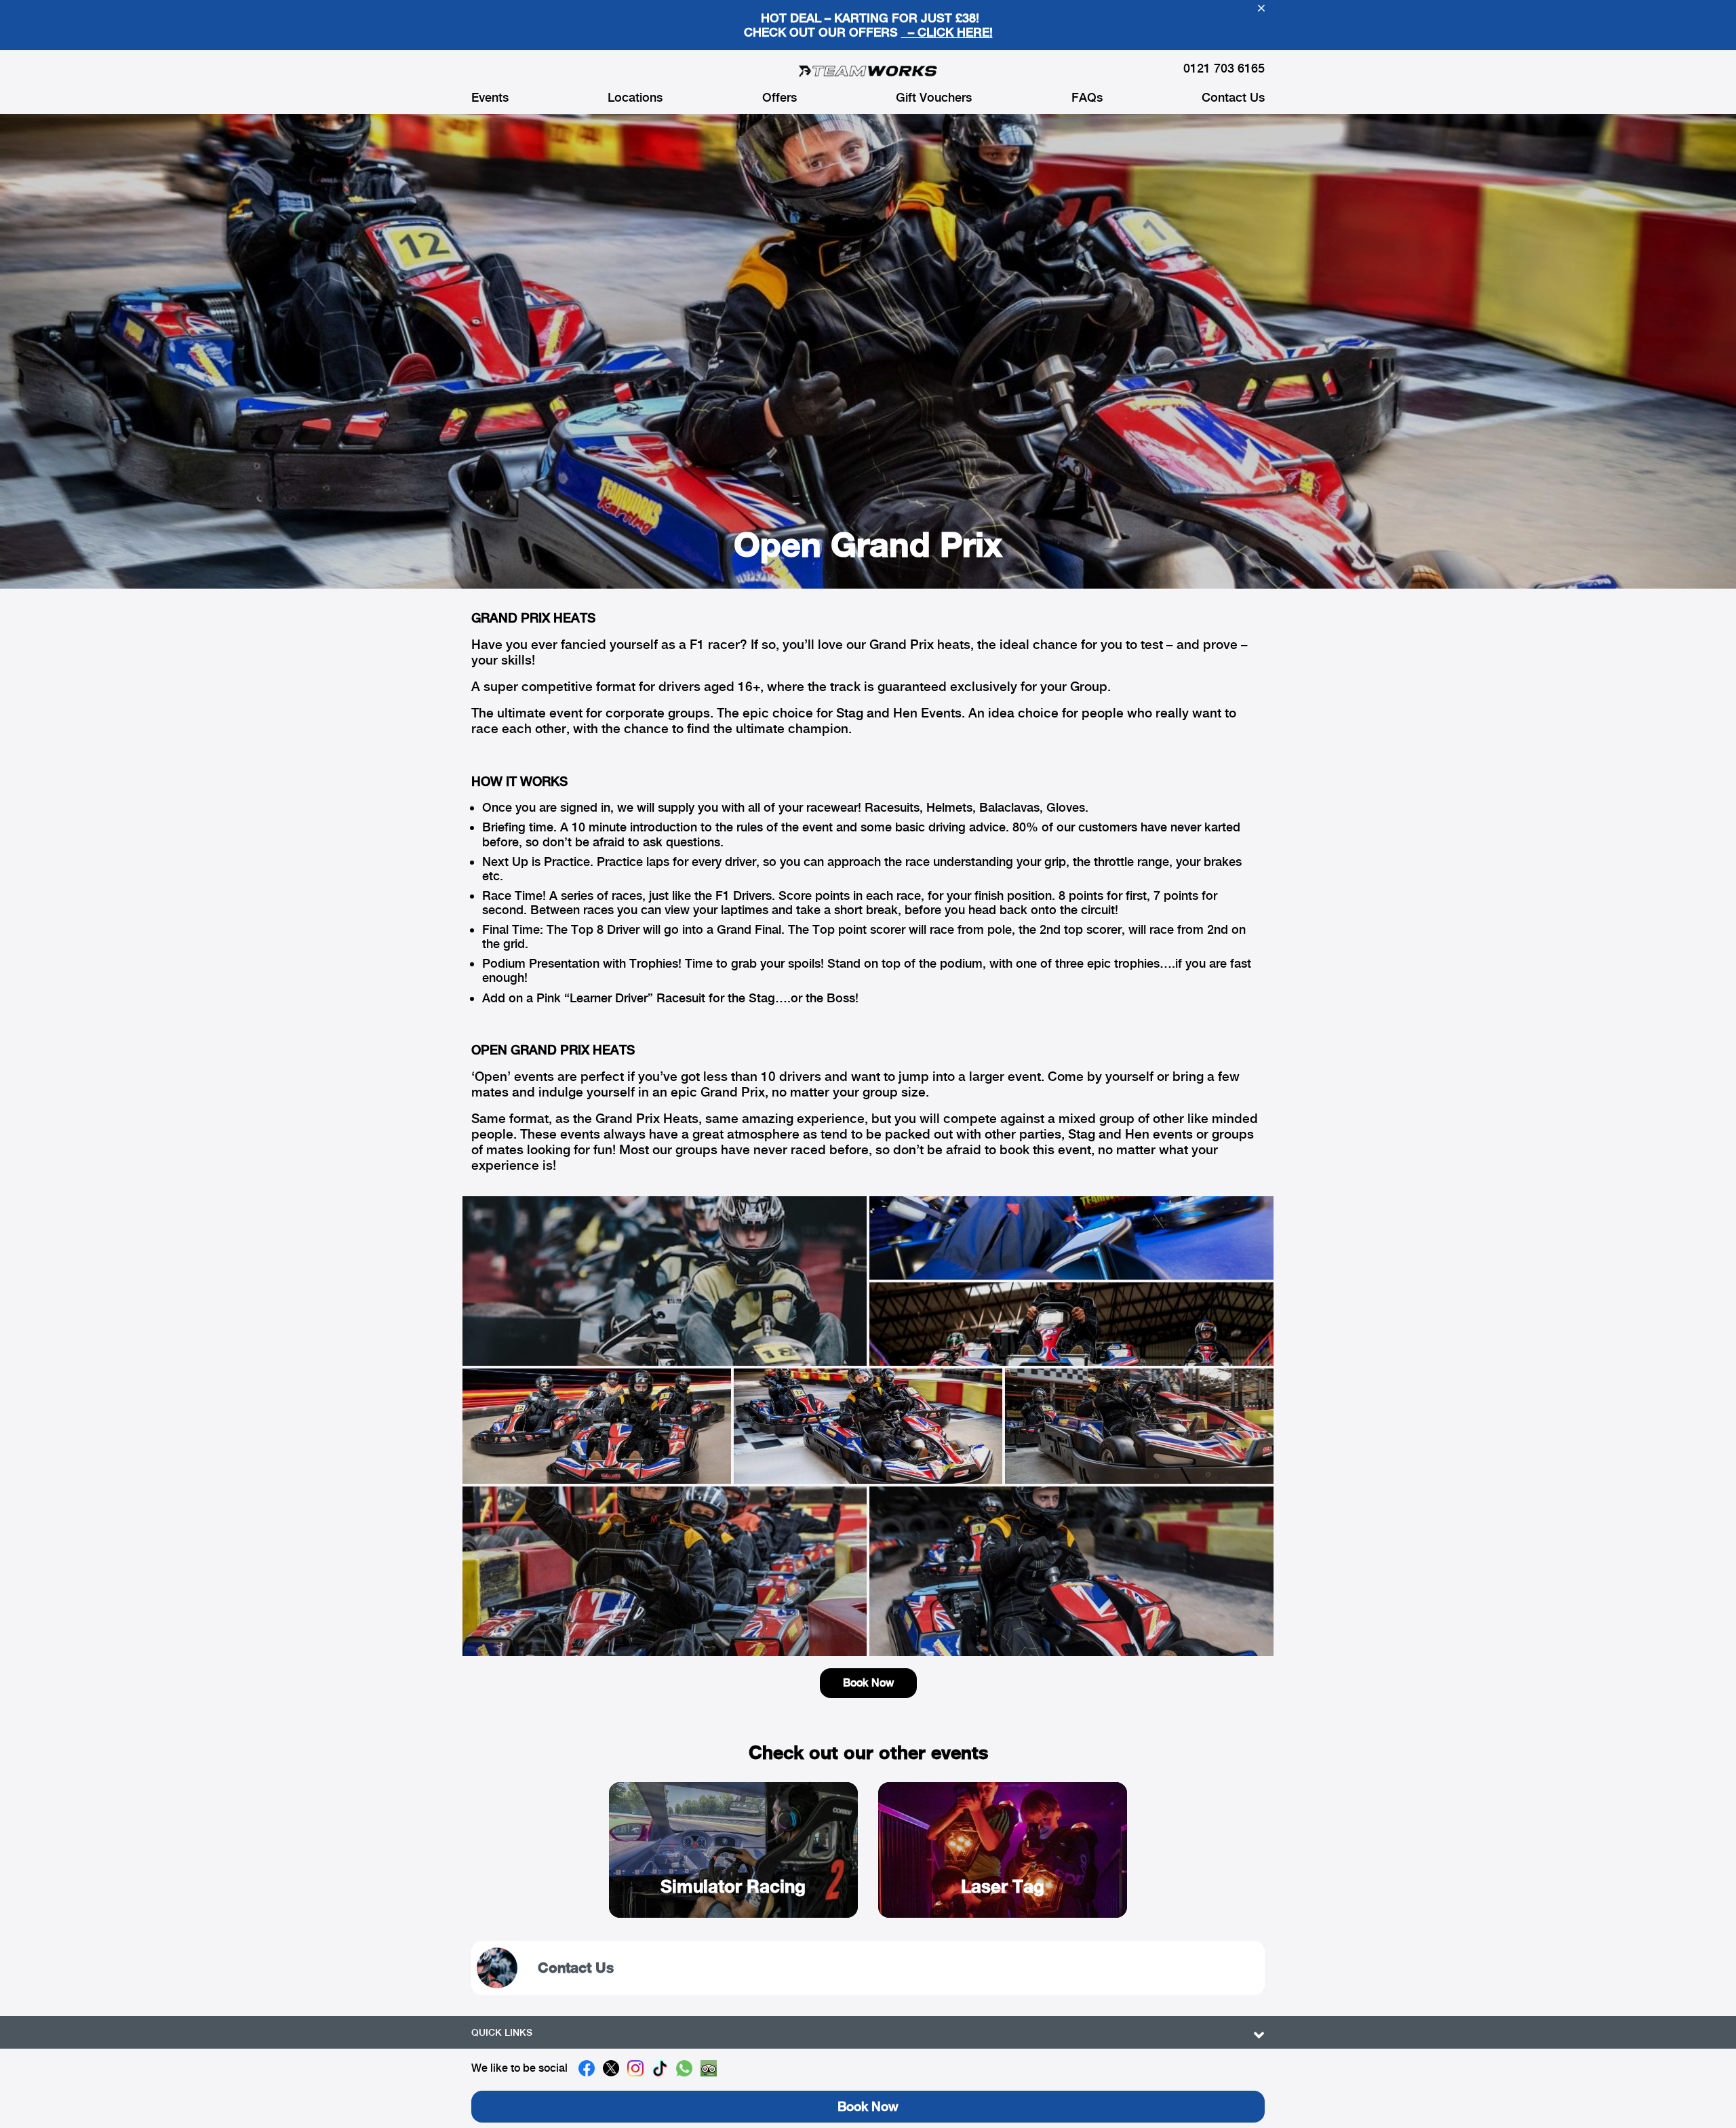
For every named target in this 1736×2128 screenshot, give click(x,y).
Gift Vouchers (934, 98)
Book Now (868, 1683)
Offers (780, 98)
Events (490, 98)
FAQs (1087, 98)
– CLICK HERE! (947, 32)
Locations (635, 98)
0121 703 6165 (1224, 68)
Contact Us (1233, 98)
